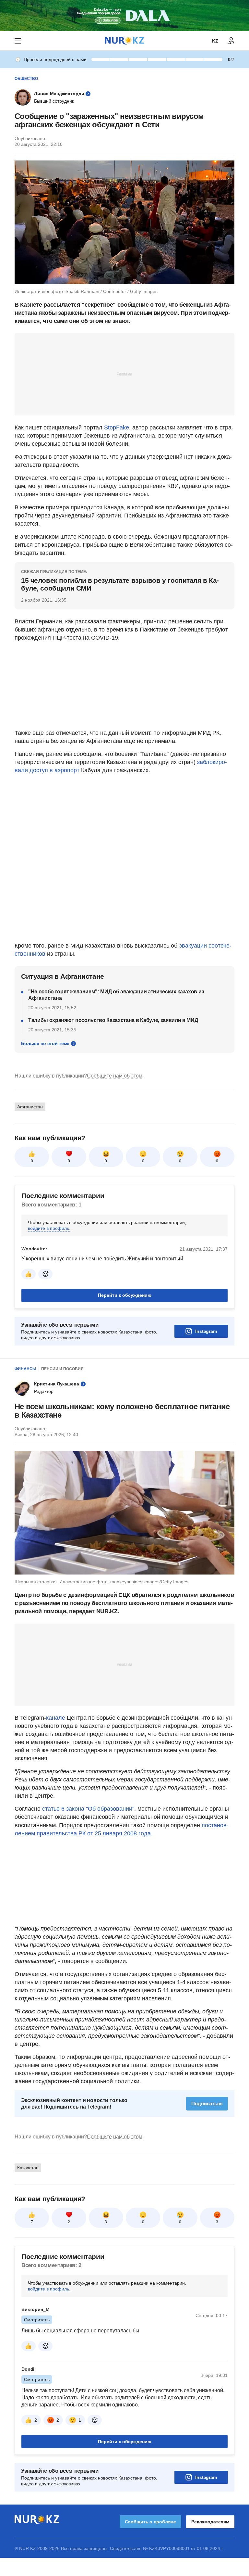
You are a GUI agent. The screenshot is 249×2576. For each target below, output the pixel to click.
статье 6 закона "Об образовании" (88, 1809)
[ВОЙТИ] (231, 41)
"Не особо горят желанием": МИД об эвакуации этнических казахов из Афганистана (116, 995)
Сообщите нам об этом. (115, 1076)
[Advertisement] (124, 374)
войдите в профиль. (49, 1228)
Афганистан (30, 1107)
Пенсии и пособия (62, 1369)
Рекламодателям (210, 2522)
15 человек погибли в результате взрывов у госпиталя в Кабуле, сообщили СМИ (120, 584)
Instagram (206, 1331)
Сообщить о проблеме (150, 2522)
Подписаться (207, 2104)
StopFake (117, 427)
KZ (215, 41)
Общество (26, 79)
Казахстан (28, 2168)
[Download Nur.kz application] (124, 16)
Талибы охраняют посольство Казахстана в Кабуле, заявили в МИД (113, 1020)
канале (56, 1718)
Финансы (25, 1369)
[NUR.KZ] (124, 41)
